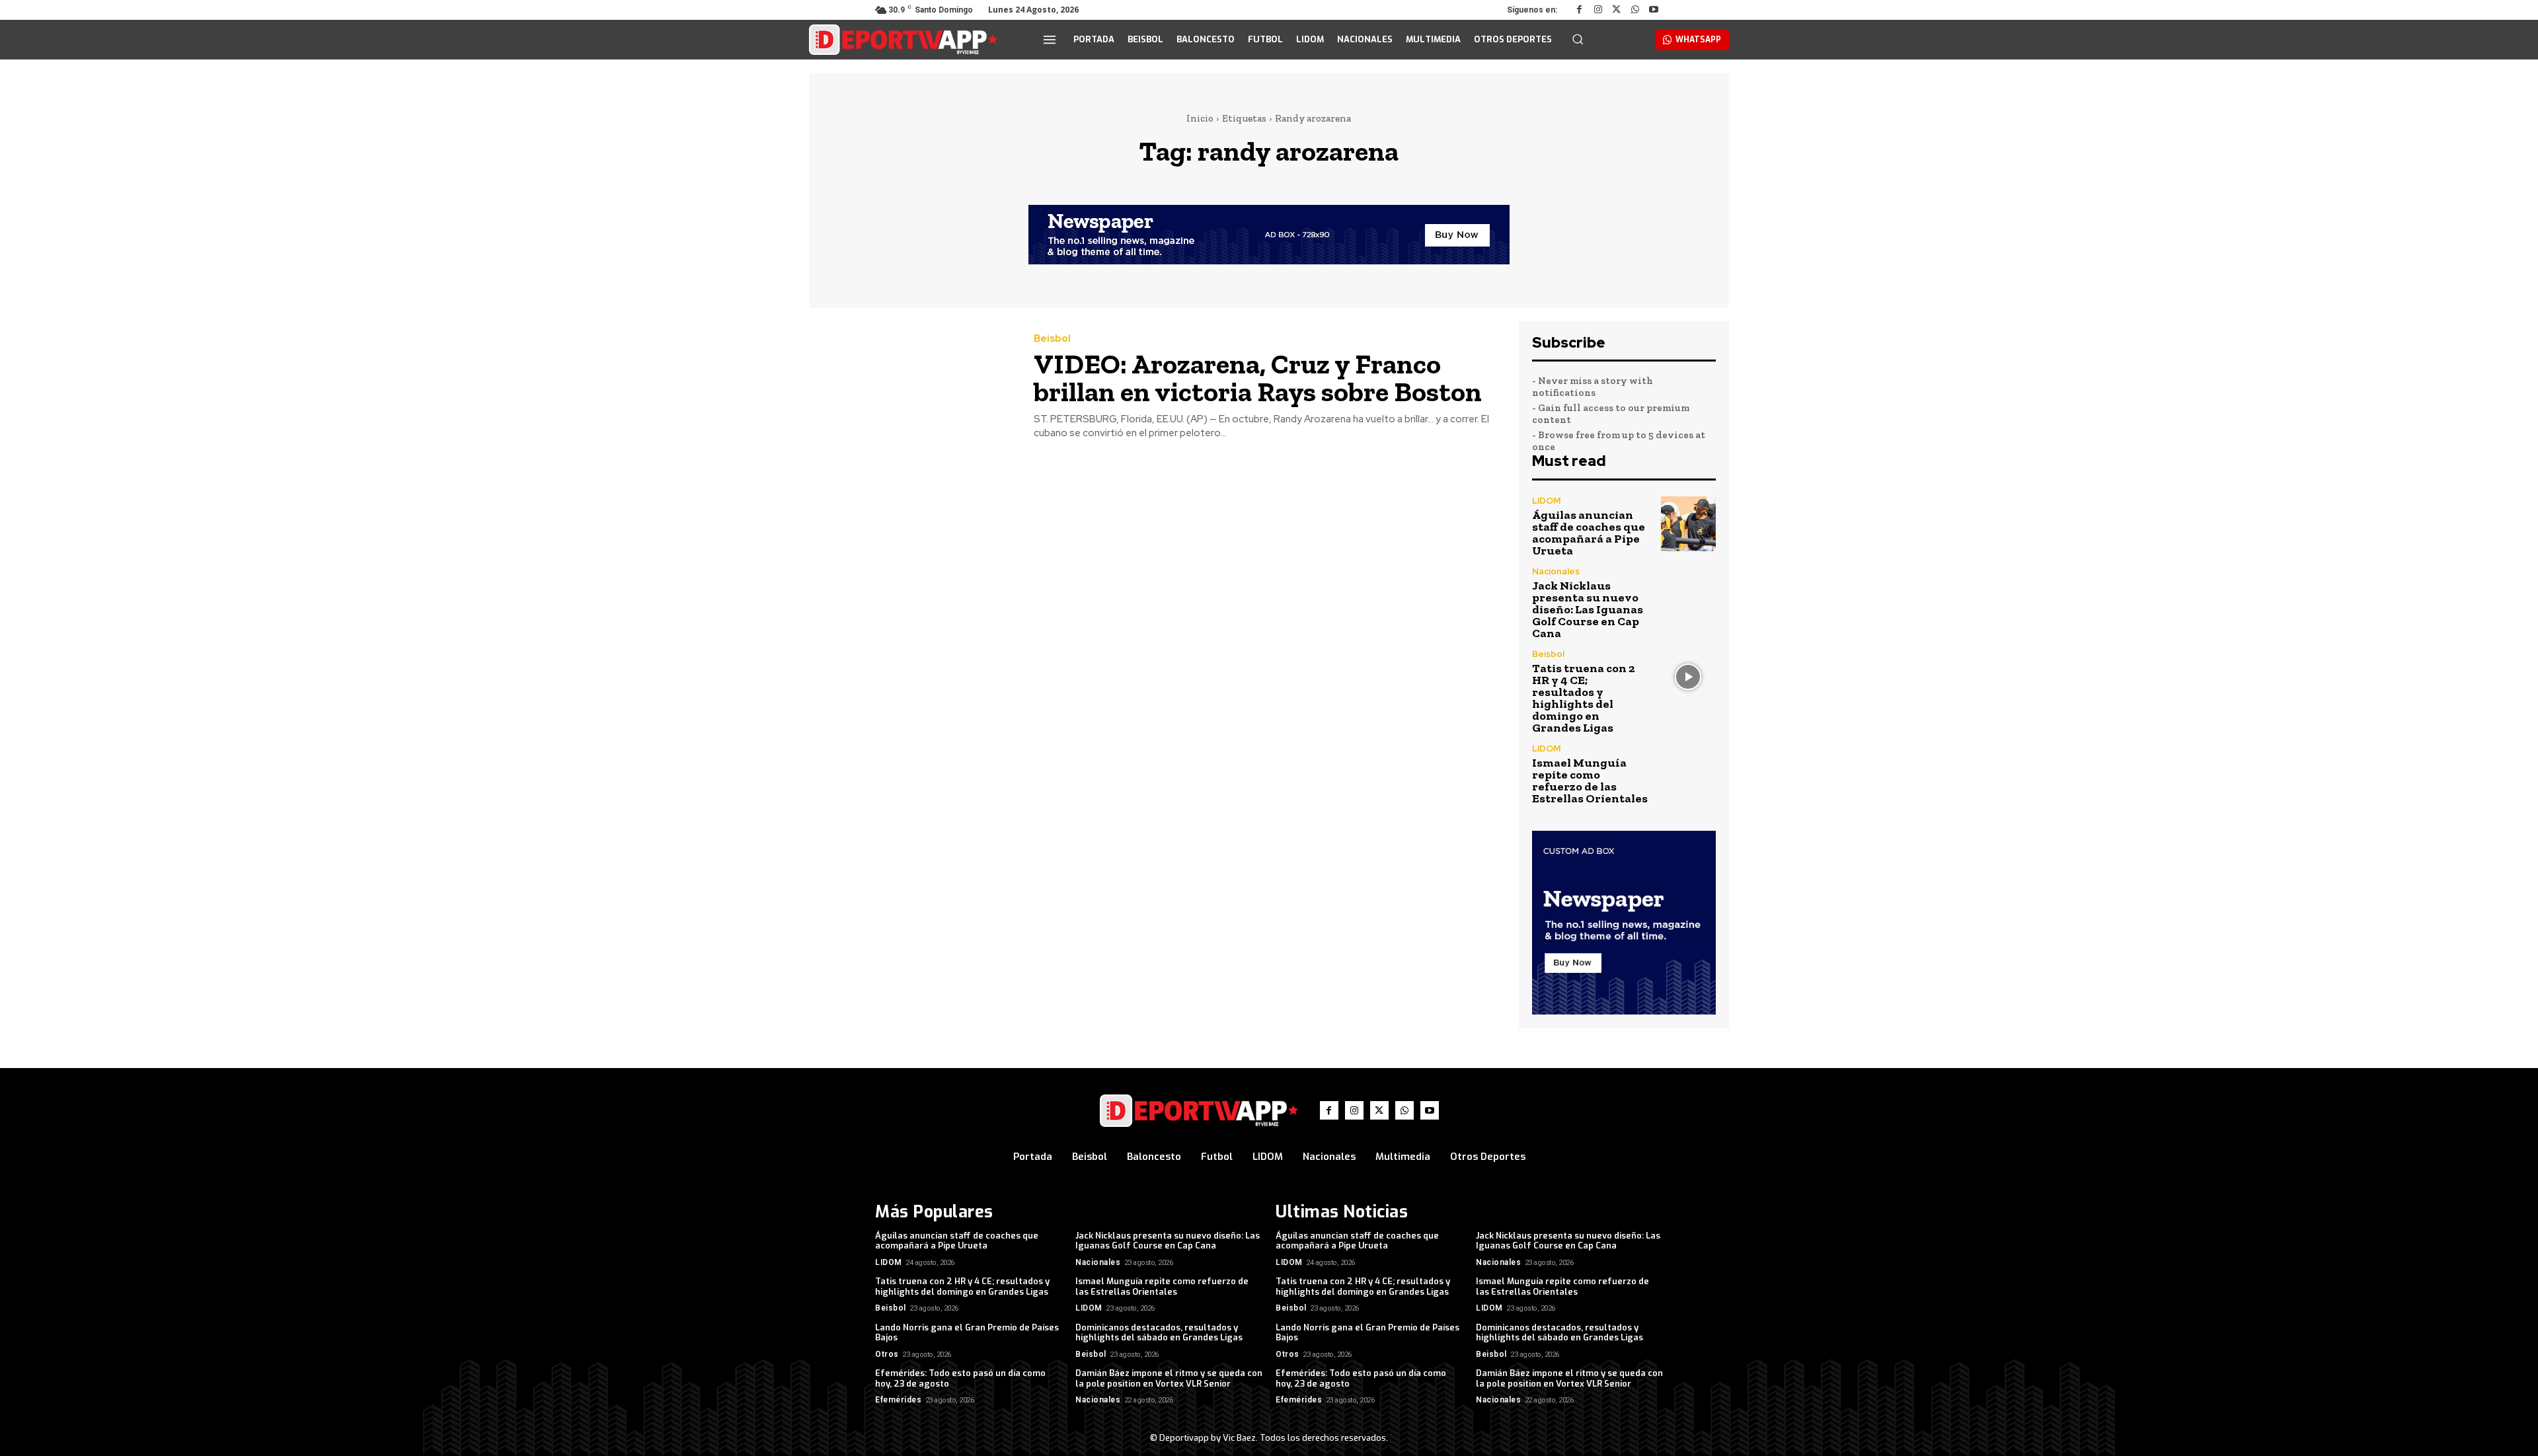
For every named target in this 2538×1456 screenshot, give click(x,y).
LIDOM (1546, 501)
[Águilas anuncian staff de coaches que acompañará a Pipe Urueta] (1688, 524)
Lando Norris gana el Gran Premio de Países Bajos (967, 1333)
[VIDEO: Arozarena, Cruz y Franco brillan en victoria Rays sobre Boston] (911, 387)
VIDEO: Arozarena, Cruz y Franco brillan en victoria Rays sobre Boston (1258, 378)
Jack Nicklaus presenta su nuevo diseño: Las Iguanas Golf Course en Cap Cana (1588, 609)
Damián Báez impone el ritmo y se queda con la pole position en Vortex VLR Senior (1169, 1378)
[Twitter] (1617, 10)
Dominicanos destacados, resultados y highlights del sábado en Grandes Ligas (1159, 1333)
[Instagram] (1598, 10)
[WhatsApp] (1635, 10)
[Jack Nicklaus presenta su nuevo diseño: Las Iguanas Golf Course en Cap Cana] (1688, 594)
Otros (887, 1354)
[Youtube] (1654, 10)
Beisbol (1052, 339)
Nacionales (1556, 571)
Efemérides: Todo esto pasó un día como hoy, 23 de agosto (960, 1378)
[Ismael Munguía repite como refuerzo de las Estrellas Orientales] (1688, 772)
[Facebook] (1580, 10)
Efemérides (898, 1400)
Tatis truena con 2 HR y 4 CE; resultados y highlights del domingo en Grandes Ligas (1583, 698)
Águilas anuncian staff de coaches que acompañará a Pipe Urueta (1589, 533)
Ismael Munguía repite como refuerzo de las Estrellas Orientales (1590, 781)
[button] (1578, 39)
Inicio (1200, 118)
